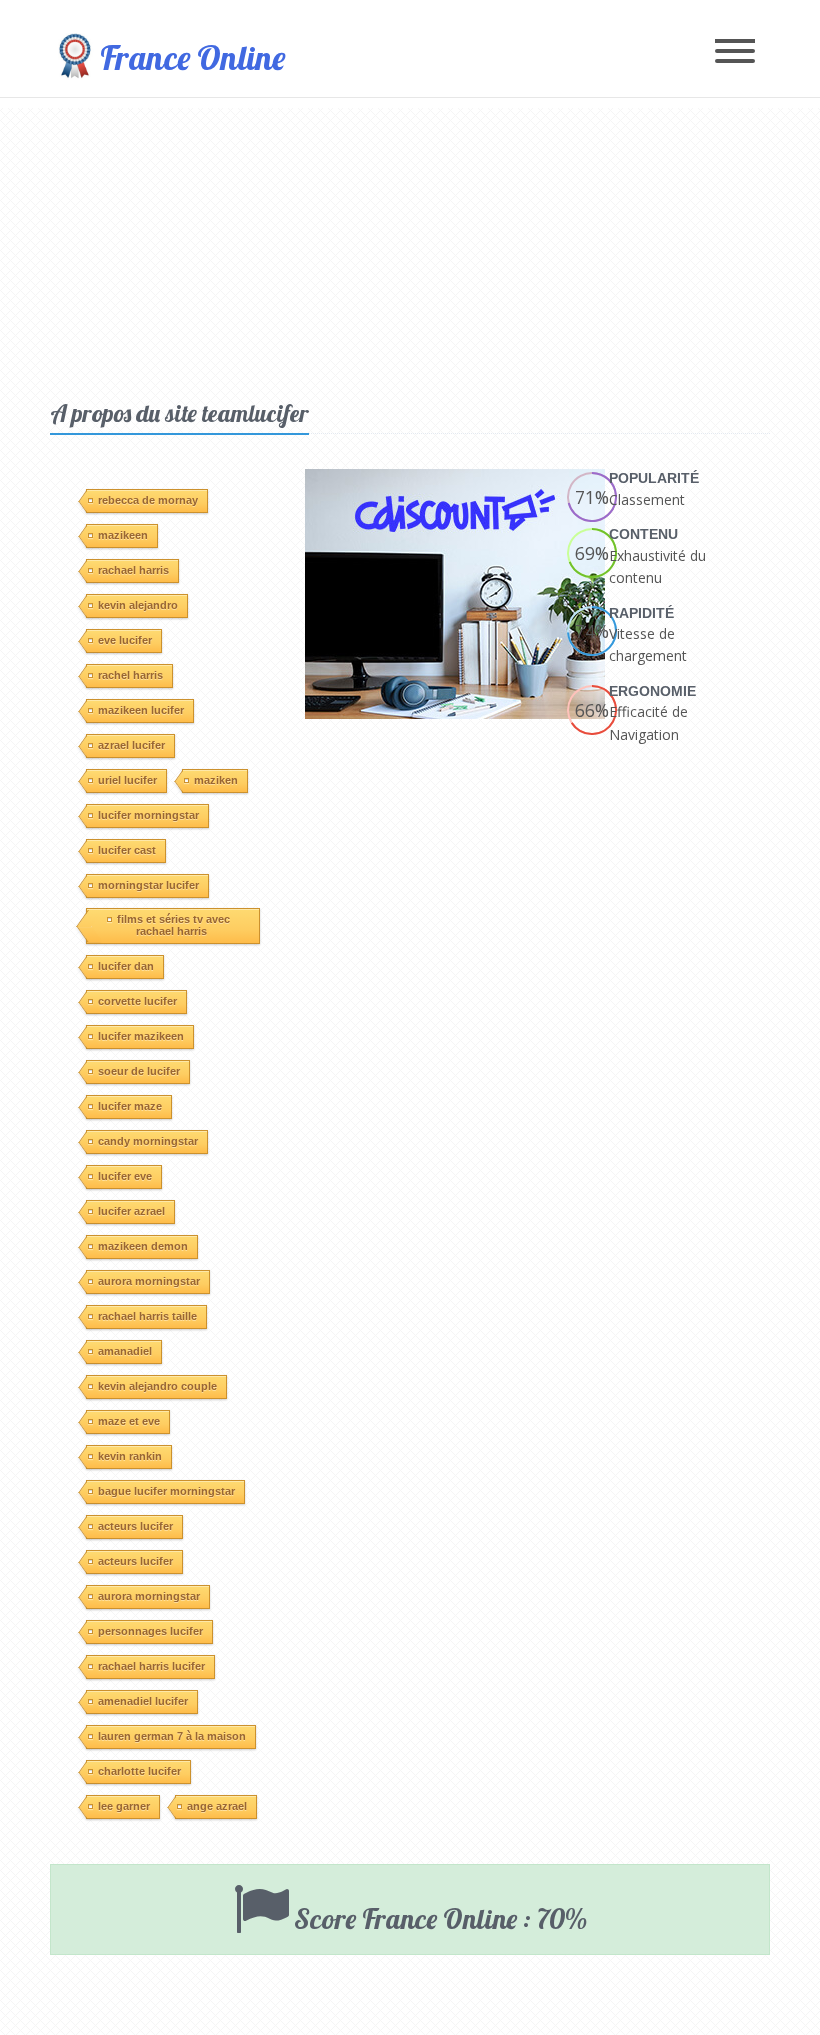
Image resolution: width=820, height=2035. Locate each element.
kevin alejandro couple (157, 1386)
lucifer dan (126, 966)
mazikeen (123, 535)
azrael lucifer (131, 745)
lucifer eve (125, 1176)
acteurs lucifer (135, 1526)
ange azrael (217, 1806)
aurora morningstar (149, 1281)
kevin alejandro (138, 605)
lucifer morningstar (148, 815)
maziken (216, 780)
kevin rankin (130, 1456)
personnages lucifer (150, 1631)
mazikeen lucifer (141, 710)
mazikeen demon (143, 1246)
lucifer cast (127, 850)
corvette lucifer (137, 1001)
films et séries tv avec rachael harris (173, 925)
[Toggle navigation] (735, 52)
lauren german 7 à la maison (172, 1736)
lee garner (124, 1806)
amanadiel (125, 1351)
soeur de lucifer (139, 1071)
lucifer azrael (131, 1211)
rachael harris (133, 570)
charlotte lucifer (139, 1771)
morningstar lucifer (148, 885)
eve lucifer (125, 640)
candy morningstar (148, 1141)
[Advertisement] (410, 248)
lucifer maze (130, 1106)
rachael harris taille (147, 1316)
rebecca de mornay (148, 500)
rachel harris (130, 675)
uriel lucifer (127, 780)
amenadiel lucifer (143, 1701)
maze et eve (129, 1421)
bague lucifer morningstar (166, 1491)
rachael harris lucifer (151, 1666)
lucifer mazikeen (141, 1036)
